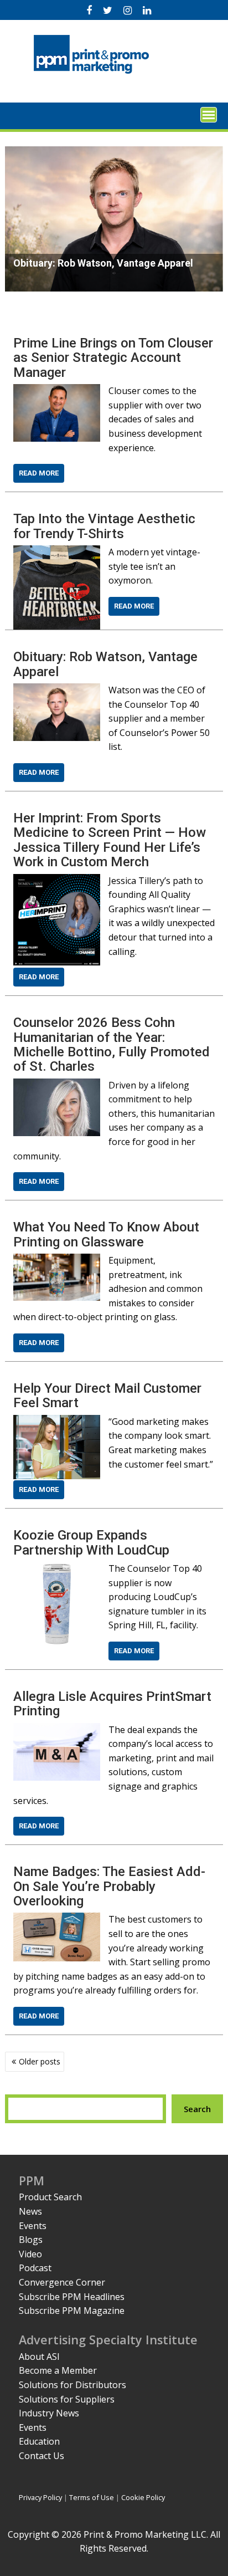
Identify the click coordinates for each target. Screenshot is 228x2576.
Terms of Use (92, 2497)
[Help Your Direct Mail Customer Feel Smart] (56, 1422)
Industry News (49, 2413)
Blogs (31, 2240)
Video (30, 2254)
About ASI (39, 2357)
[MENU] (209, 115)
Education (39, 2441)
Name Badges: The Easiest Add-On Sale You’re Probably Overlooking (109, 1886)
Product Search (50, 2197)
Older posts (40, 2061)
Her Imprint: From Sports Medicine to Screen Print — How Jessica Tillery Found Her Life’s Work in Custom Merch (110, 840)
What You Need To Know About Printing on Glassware (106, 1234)
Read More (39, 473)
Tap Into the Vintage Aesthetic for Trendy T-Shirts (104, 526)
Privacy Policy (40, 2497)
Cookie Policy (143, 2497)
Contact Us (42, 2456)
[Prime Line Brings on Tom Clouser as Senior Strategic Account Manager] (56, 391)
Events (33, 2226)
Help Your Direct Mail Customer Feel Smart (107, 1396)
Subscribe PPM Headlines (72, 2297)
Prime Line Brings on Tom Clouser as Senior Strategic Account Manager (113, 358)
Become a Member (58, 2370)
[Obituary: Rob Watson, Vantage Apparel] (56, 690)
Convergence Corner (62, 2282)
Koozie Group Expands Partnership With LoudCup (91, 1542)
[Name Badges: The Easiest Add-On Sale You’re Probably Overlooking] (56, 1919)
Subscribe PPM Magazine (72, 2311)
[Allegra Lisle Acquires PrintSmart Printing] (56, 1730)
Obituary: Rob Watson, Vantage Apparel (105, 664)
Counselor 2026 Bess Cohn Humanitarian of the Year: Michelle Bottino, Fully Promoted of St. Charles (112, 1044)
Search (197, 2109)
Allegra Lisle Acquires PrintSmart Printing (112, 1704)
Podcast (35, 2268)
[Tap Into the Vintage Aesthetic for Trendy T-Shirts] (56, 552)
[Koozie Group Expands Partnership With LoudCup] (56, 1568)
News (30, 2211)
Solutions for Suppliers (67, 2399)
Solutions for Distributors (72, 2385)
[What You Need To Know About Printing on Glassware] (56, 1260)
